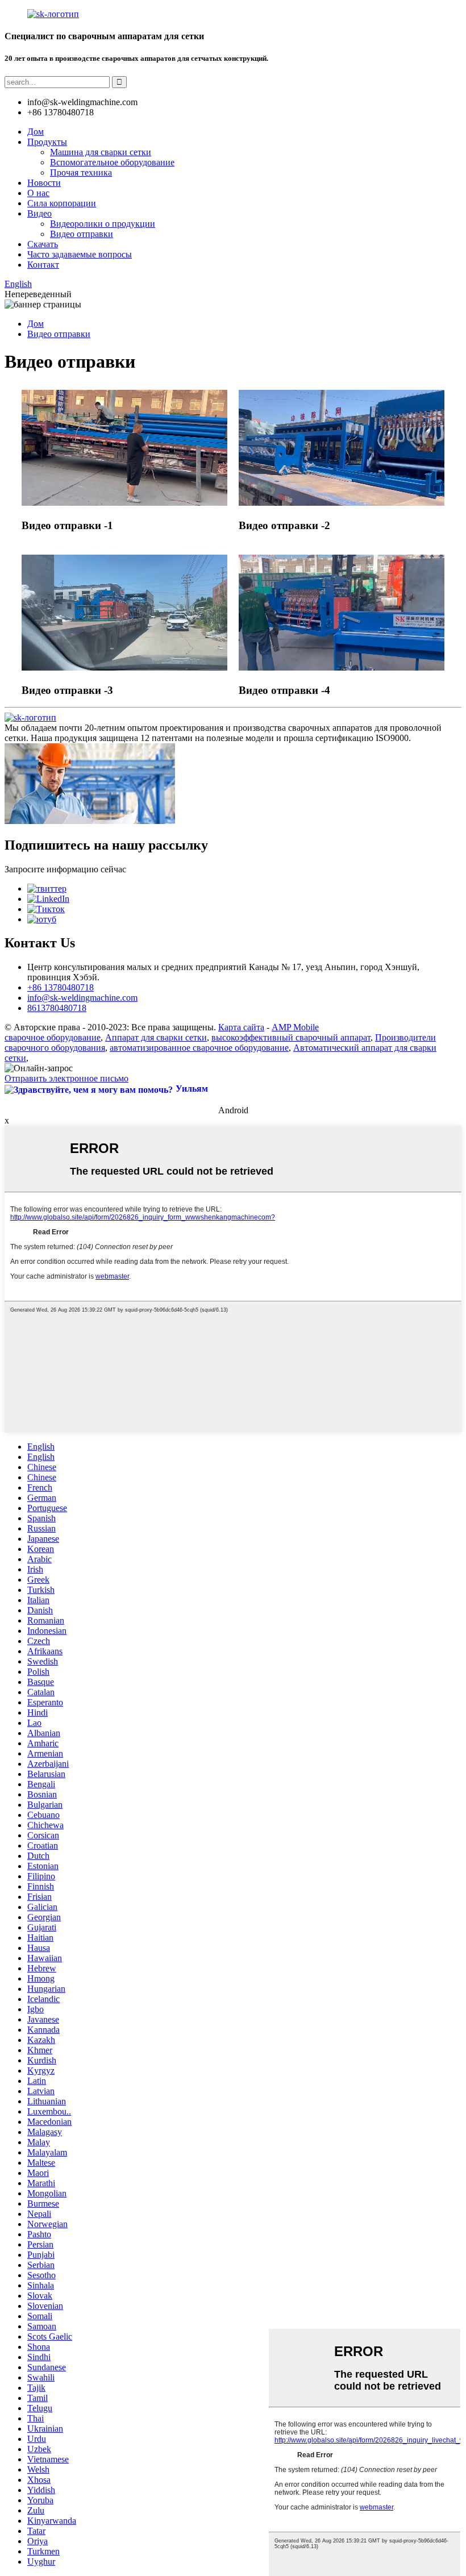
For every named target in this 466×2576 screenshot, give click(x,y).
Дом (36, 132)
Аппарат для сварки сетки (156, 1037)
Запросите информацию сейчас (65, 869)
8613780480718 (57, 1008)
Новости (44, 183)
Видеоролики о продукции (103, 224)
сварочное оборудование (53, 1037)
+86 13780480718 (61, 987)
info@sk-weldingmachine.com (82, 998)
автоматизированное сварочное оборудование (199, 1048)
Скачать (43, 244)
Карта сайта (241, 1027)
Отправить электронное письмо (66, 1078)
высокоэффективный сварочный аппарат (291, 1037)
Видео (39, 213)
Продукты (47, 142)
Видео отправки (82, 234)
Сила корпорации (62, 203)
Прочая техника (81, 172)
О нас (38, 193)
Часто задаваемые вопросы (80, 254)
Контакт (43, 265)
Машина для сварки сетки (101, 152)
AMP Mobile (295, 1027)
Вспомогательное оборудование (112, 162)
